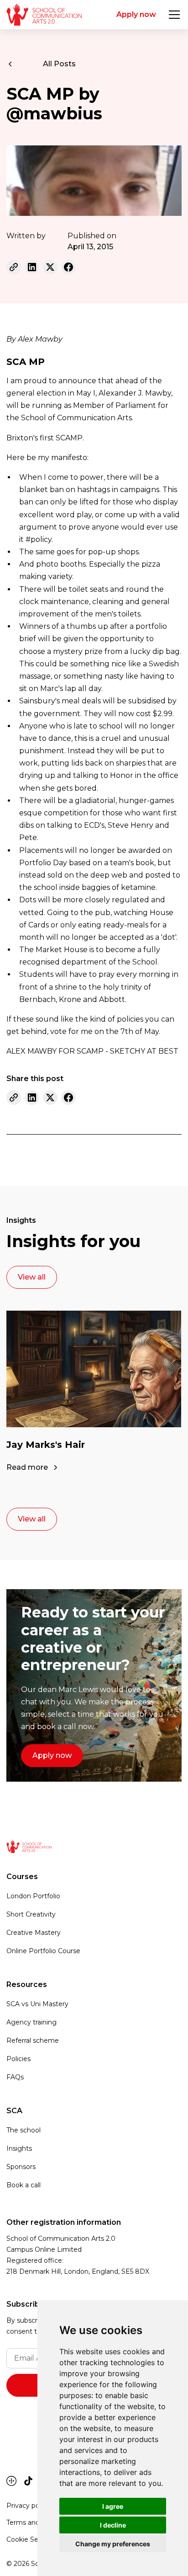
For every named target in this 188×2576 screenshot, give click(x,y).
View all (32, 1277)
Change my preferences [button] (113, 2544)
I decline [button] (113, 2525)
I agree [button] (113, 2506)
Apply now (136, 14)
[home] (44, 15)
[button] (172, 15)
